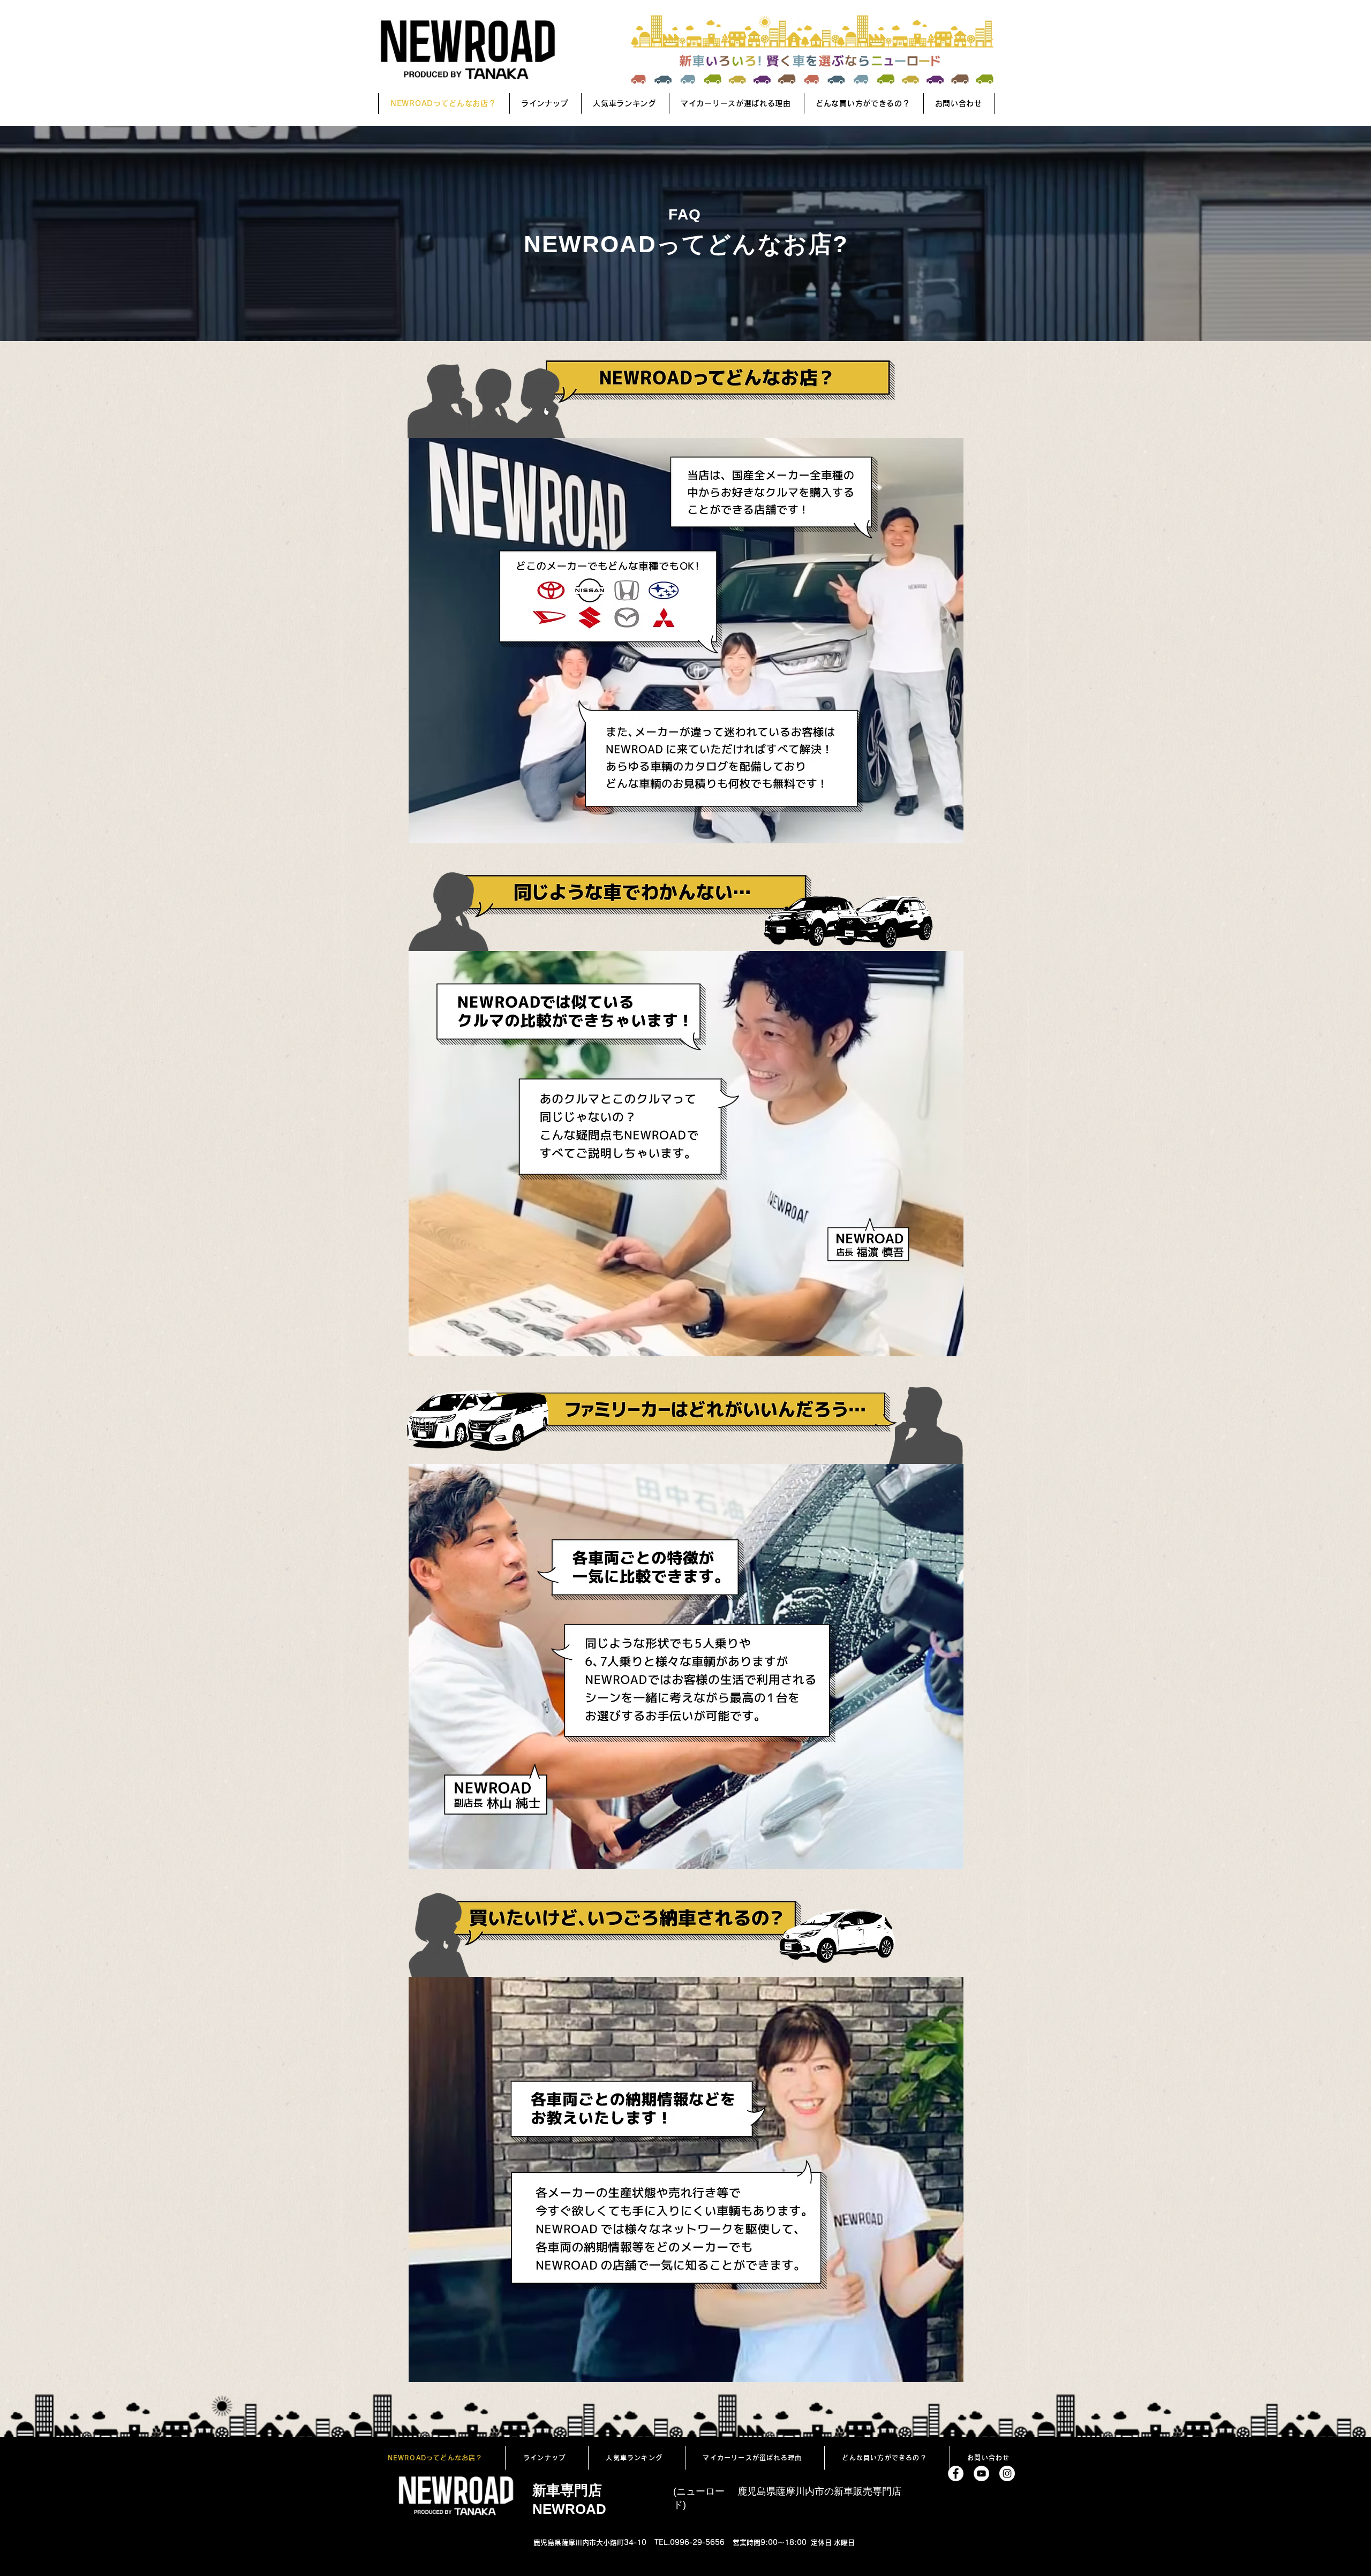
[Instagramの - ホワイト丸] (1007, 2473)
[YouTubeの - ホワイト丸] (981, 2473)
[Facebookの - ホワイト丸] (956, 2473)
